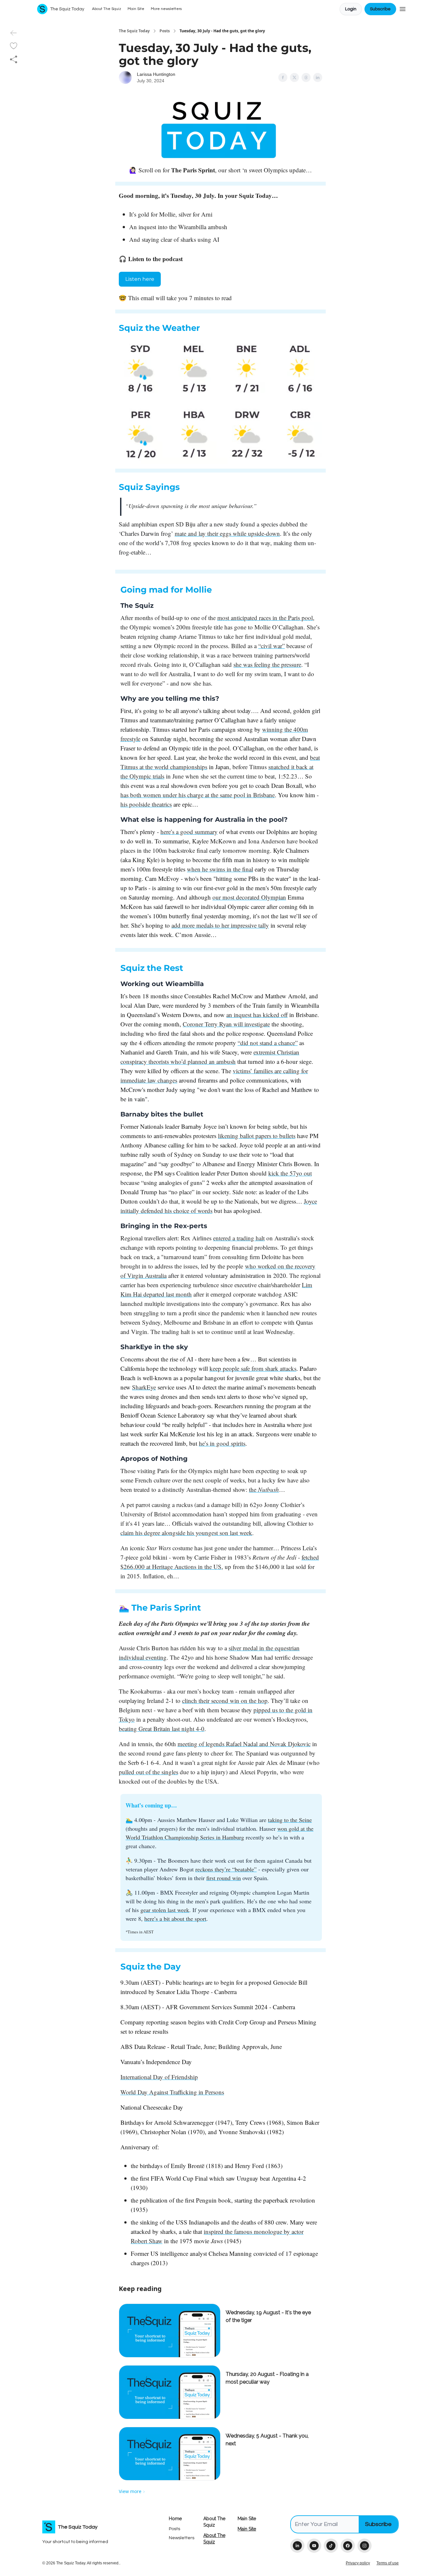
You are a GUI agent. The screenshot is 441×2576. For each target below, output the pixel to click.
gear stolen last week (165, 1910)
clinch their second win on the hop (225, 1700)
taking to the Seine (290, 1820)
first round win (224, 1878)
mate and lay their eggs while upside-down (227, 533)
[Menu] (403, 8)
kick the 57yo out (290, 1173)
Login (351, 9)
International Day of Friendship (159, 2077)
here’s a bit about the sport (175, 1919)
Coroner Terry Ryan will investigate (226, 1024)
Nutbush (268, 1489)
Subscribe (380, 9)
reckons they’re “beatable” (226, 1869)
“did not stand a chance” (268, 1043)
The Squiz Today (134, 31)
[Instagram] (364, 2546)
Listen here (140, 279)
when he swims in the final (220, 869)
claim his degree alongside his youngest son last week (186, 1533)
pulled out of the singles (149, 1772)
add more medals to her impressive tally (220, 925)
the (253, 1489)
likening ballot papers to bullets (257, 1136)
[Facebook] (348, 2546)
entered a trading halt (239, 1238)
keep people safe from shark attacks (253, 1368)
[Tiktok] (331, 2546)
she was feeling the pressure (267, 664)
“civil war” (272, 646)
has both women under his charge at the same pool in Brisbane (198, 795)
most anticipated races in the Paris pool (265, 618)
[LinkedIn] (297, 2546)
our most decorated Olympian (249, 897)
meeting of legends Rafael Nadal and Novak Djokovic (244, 1744)
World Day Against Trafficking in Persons (172, 2092)
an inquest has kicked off (257, 1015)
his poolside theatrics (146, 804)
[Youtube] (314, 2546)
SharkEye (144, 1387)
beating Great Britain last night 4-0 (162, 1729)
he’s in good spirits (222, 1443)
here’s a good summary (189, 832)
